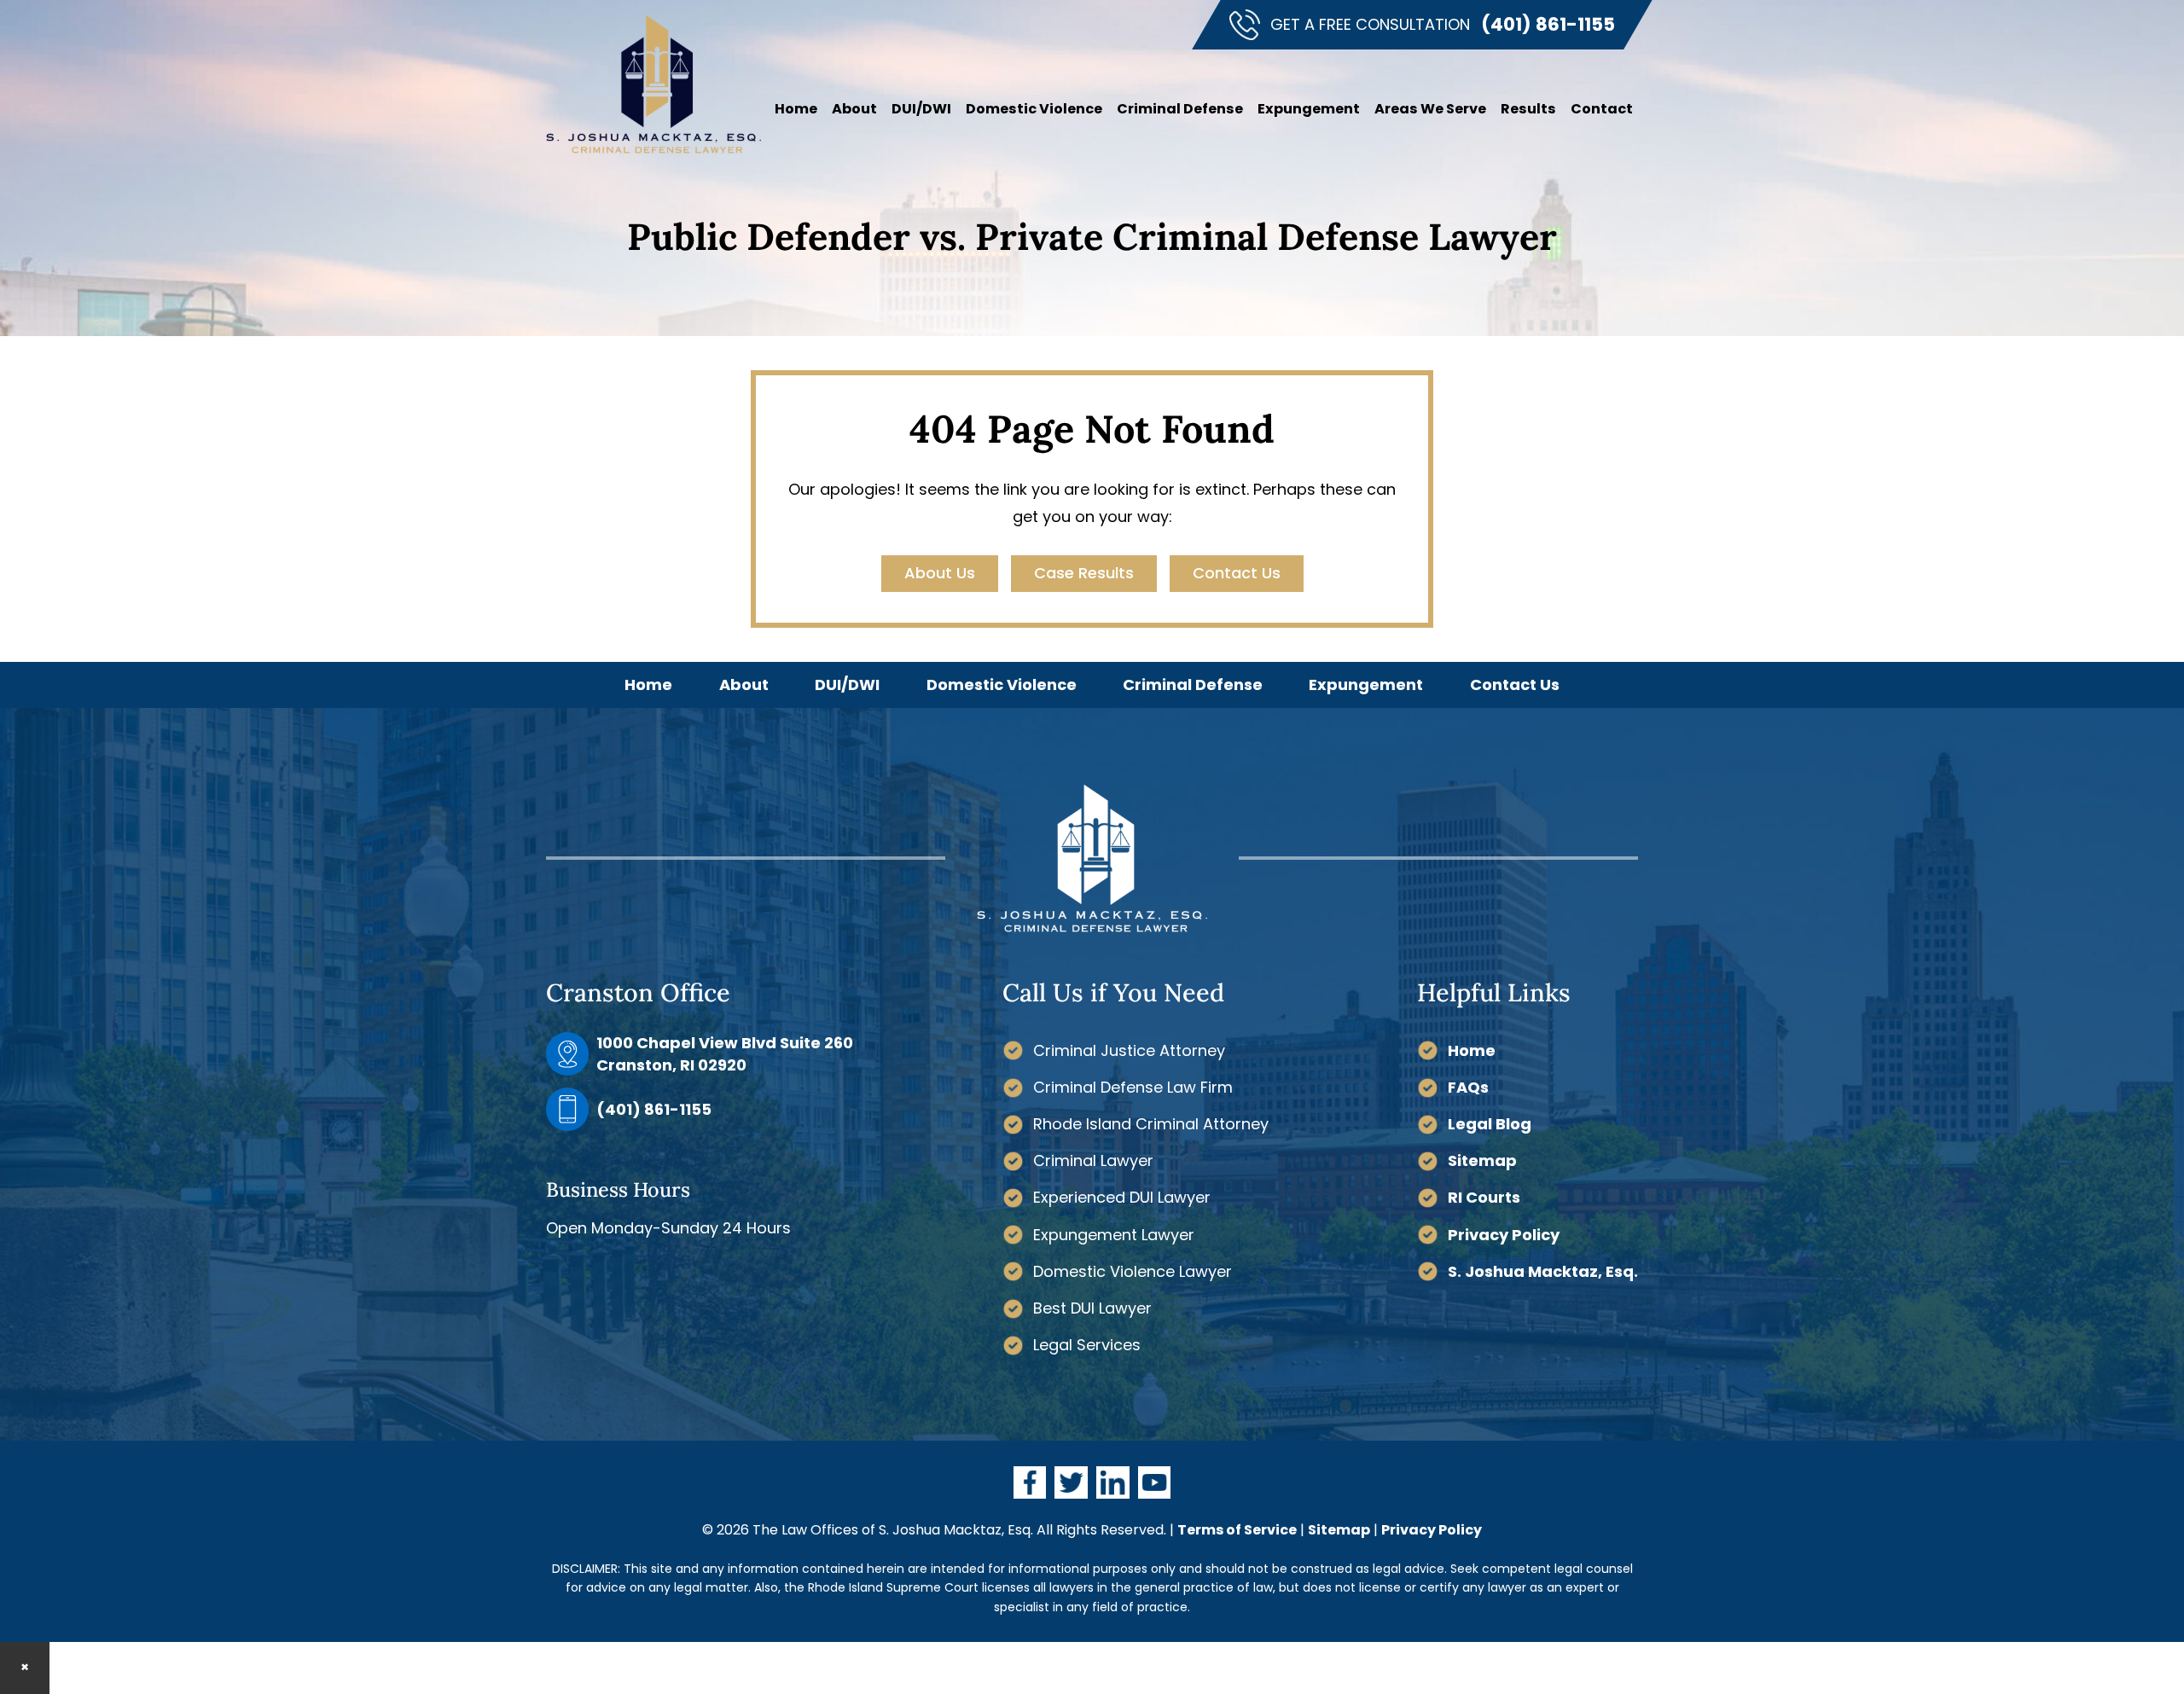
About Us (940, 573)
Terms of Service (1237, 1530)
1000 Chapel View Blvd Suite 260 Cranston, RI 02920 (725, 1053)
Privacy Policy (1504, 1235)
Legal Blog (1490, 1124)
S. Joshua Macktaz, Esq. (1543, 1271)
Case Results (1084, 573)
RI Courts (1484, 1197)
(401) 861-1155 (1548, 24)
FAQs (1468, 1087)
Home (1472, 1050)
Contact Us (1237, 573)
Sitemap (1482, 1160)
